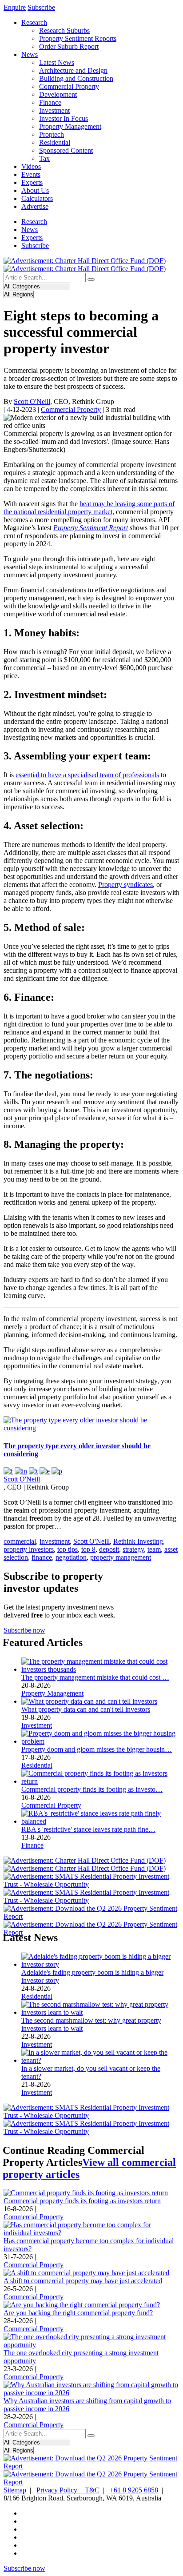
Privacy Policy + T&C (68, 2490)
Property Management (70, 126)
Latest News (57, 62)
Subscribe (41, 7)
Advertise (35, 206)
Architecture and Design (73, 70)
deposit (109, 1549)
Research (34, 22)
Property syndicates (125, 885)
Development (58, 94)
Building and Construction (76, 78)
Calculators (37, 198)
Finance (50, 102)
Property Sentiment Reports (78, 38)
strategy (133, 1549)
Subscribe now (24, 1630)
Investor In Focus (64, 118)
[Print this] (57, 1471)
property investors (29, 1549)
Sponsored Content (66, 150)
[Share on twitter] (33, 1471)
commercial (20, 1541)
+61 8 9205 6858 (134, 2490)
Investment (54, 110)
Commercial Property (69, 86)
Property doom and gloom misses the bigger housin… (97, 1749)
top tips (68, 1549)
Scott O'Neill (32, 401)
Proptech (52, 134)
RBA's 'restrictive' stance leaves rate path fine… (88, 1829)
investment (55, 1541)
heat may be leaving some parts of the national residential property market (89, 508)
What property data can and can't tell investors (86, 1709)
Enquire (15, 7)
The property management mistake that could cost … (95, 1677)
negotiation (71, 1557)
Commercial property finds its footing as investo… (92, 1789)
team (154, 1549)
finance (42, 1557)
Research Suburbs (64, 30)
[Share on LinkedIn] (21, 1471)
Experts (32, 182)
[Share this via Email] (45, 1471)
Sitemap (15, 2490)
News (30, 54)
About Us (35, 190)
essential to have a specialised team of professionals (87, 775)
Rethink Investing (138, 1541)
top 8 (88, 1549)
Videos (31, 166)
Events (31, 174)
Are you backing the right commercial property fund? (78, 2313)
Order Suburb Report (69, 46)
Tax (44, 158)
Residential (55, 142)
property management (121, 1557)
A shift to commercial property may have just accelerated (83, 2281)
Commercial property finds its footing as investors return (82, 2201)
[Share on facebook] (8, 1471)
